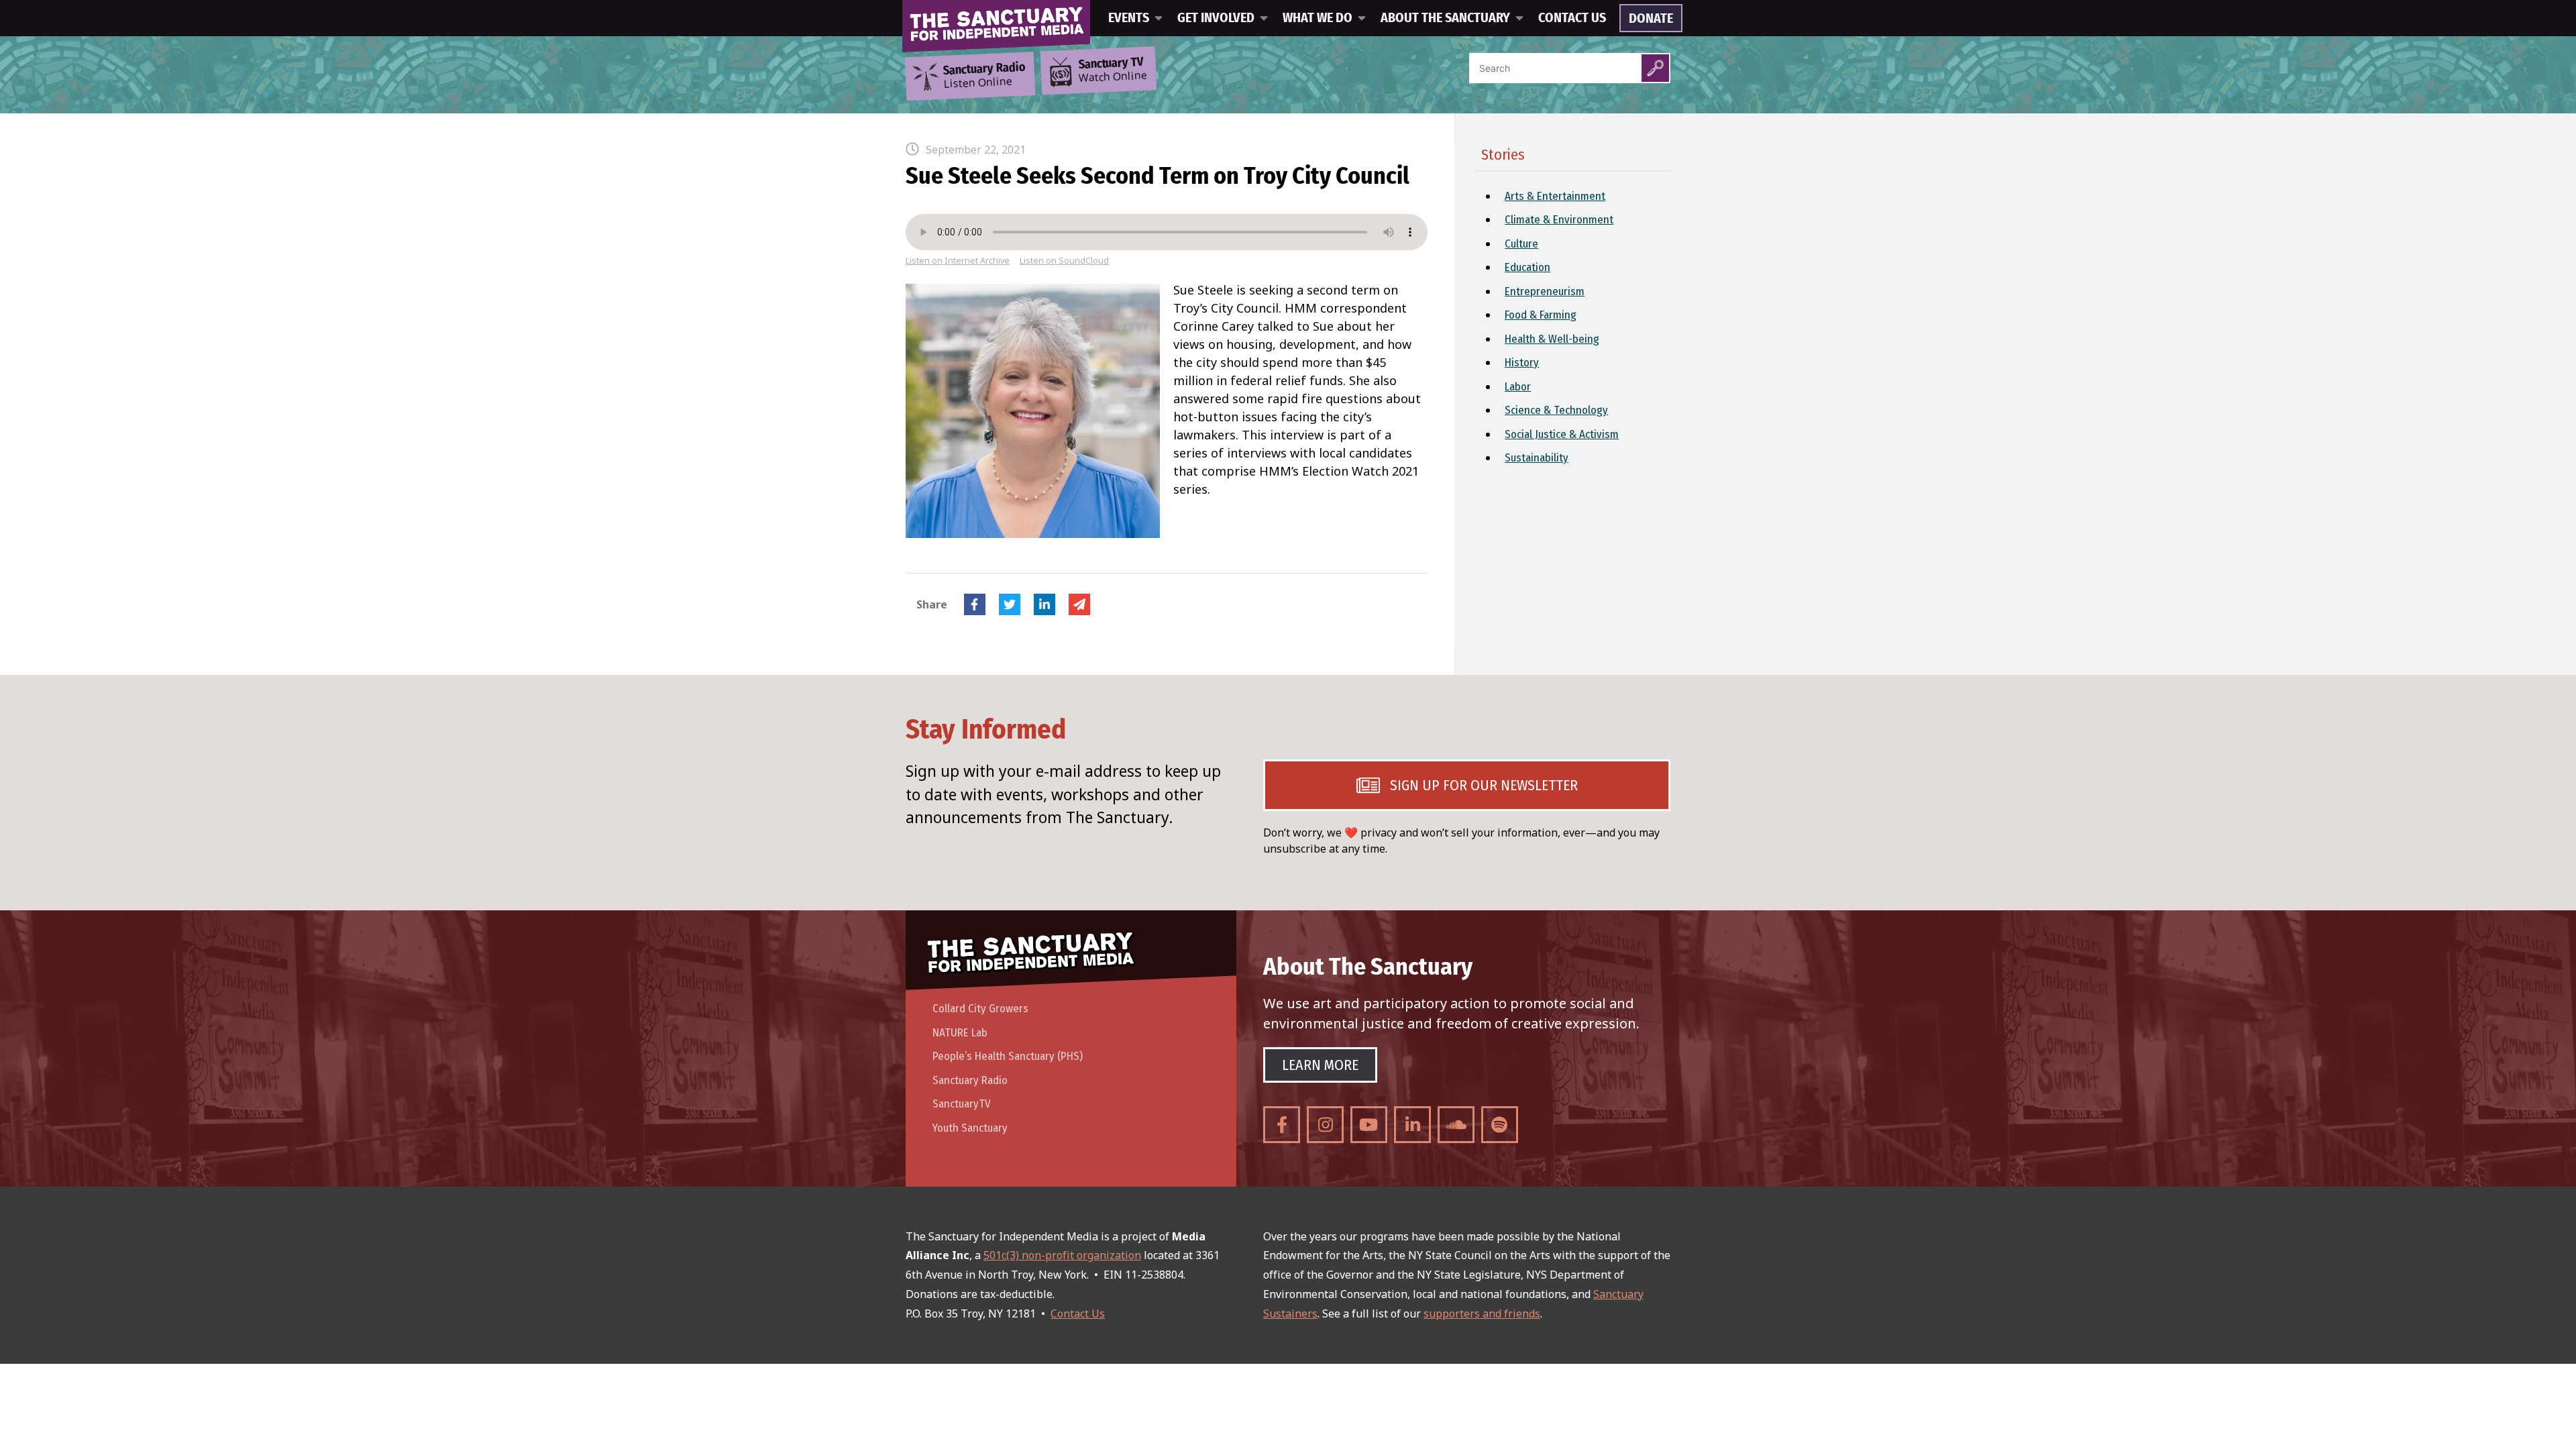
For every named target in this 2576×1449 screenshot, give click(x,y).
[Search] (1655, 68)
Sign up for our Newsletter (1484, 785)
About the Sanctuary (1445, 18)
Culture (1521, 244)
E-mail (1079, 604)
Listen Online (984, 76)
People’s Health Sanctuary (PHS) (1008, 1056)
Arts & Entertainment (1555, 196)
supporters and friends (1482, 1313)
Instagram (1325, 1125)
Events (1129, 18)
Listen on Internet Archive (958, 261)
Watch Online (1113, 70)
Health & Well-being (1552, 339)
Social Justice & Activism (1562, 434)
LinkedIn (1044, 604)
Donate (1651, 19)
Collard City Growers (980, 1009)
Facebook (975, 604)
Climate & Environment (1559, 220)
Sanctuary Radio (970, 1080)
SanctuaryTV (962, 1104)
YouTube (1369, 1125)
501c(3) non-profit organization (1062, 1255)
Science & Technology (1556, 410)
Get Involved (1216, 18)
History (1522, 363)
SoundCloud (1456, 1125)
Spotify (1500, 1125)
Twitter (1010, 604)
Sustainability (1537, 458)
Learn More (1320, 1065)
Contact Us (1572, 18)
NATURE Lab (960, 1033)
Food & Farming (1541, 315)
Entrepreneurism (1545, 291)
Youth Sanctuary (970, 1128)
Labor (1518, 387)
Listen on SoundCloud (1064, 261)
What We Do (1318, 18)
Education (1527, 267)
